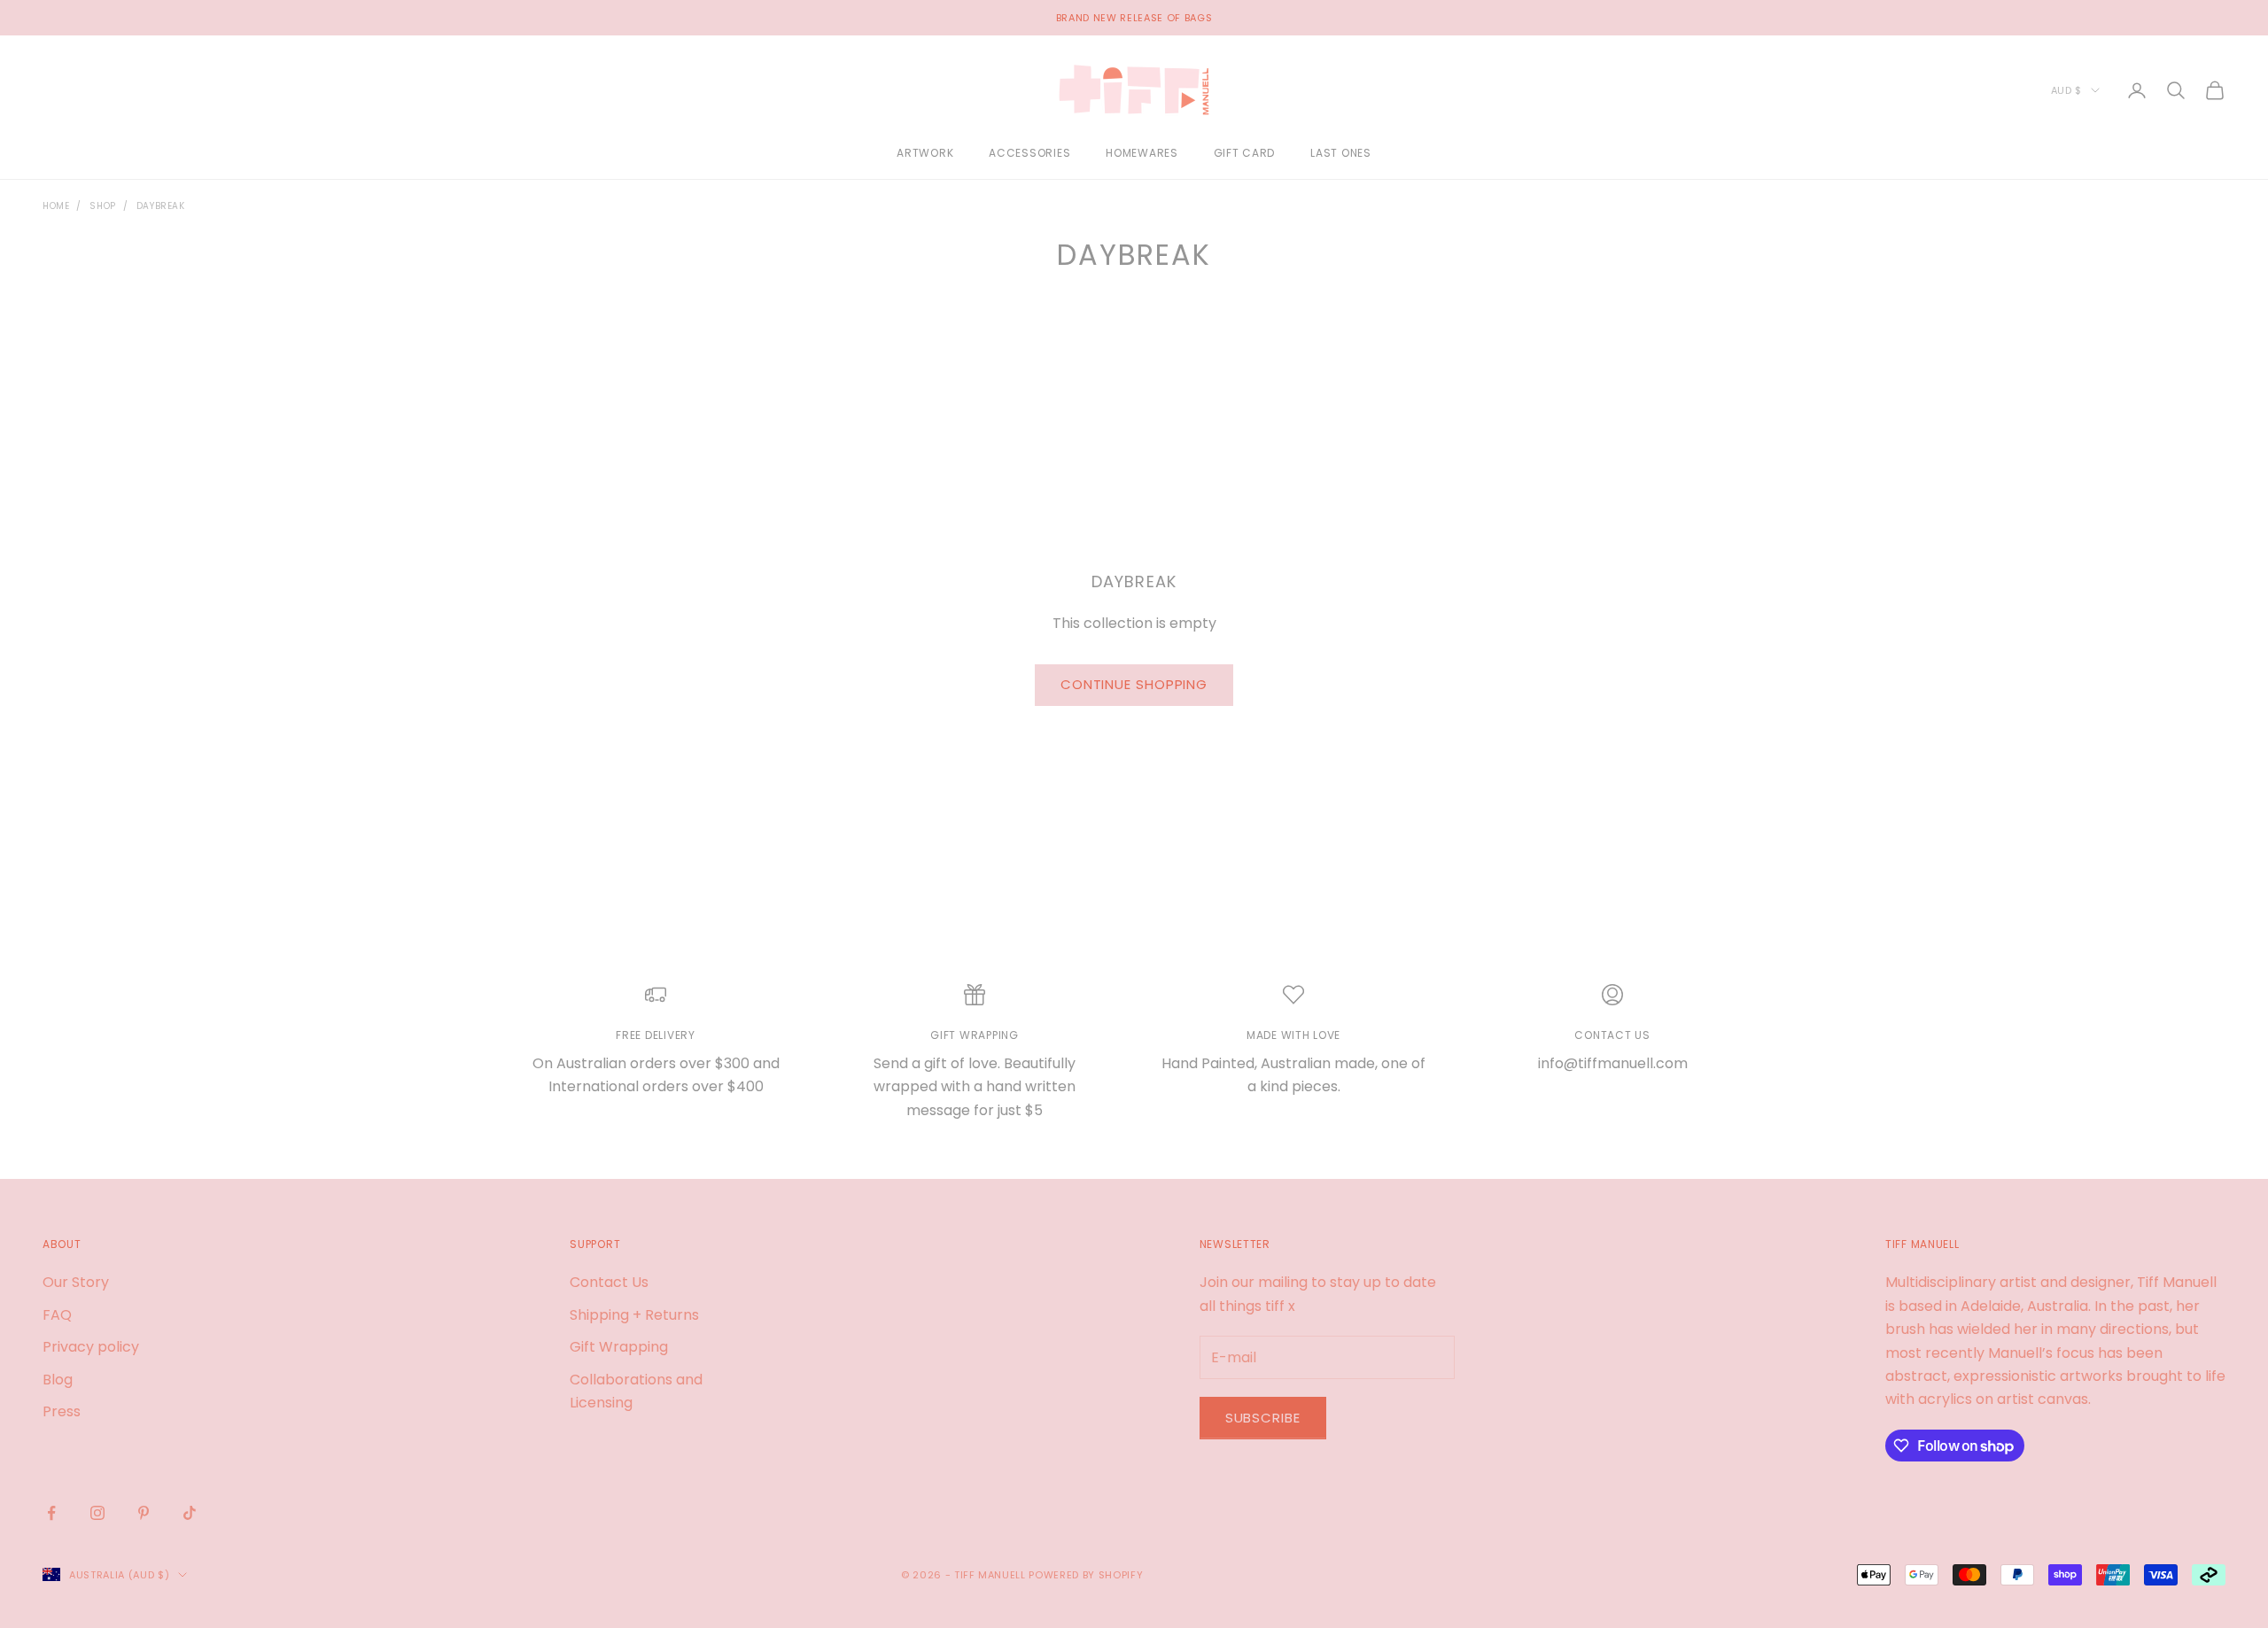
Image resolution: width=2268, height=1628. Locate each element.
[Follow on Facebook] (51, 1513)
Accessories (1029, 154)
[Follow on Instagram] (97, 1513)
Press (62, 1411)
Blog (58, 1380)
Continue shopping (1134, 684)
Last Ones (1340, 154)
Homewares (1142, 154)
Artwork (925, 154)
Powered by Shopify (1086, 1575)
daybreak (161, 206)
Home (56, 206)
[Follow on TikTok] (190, 1513)
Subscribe (1263, 1418)
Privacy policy (91, 1347)
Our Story (76, 1282)
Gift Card (1244, 154)
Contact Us (609, 1282)
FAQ (57, 1315)
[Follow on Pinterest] (144, 1513)
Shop (102, 206)
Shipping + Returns (634, 1315)
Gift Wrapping (619, 1347)
